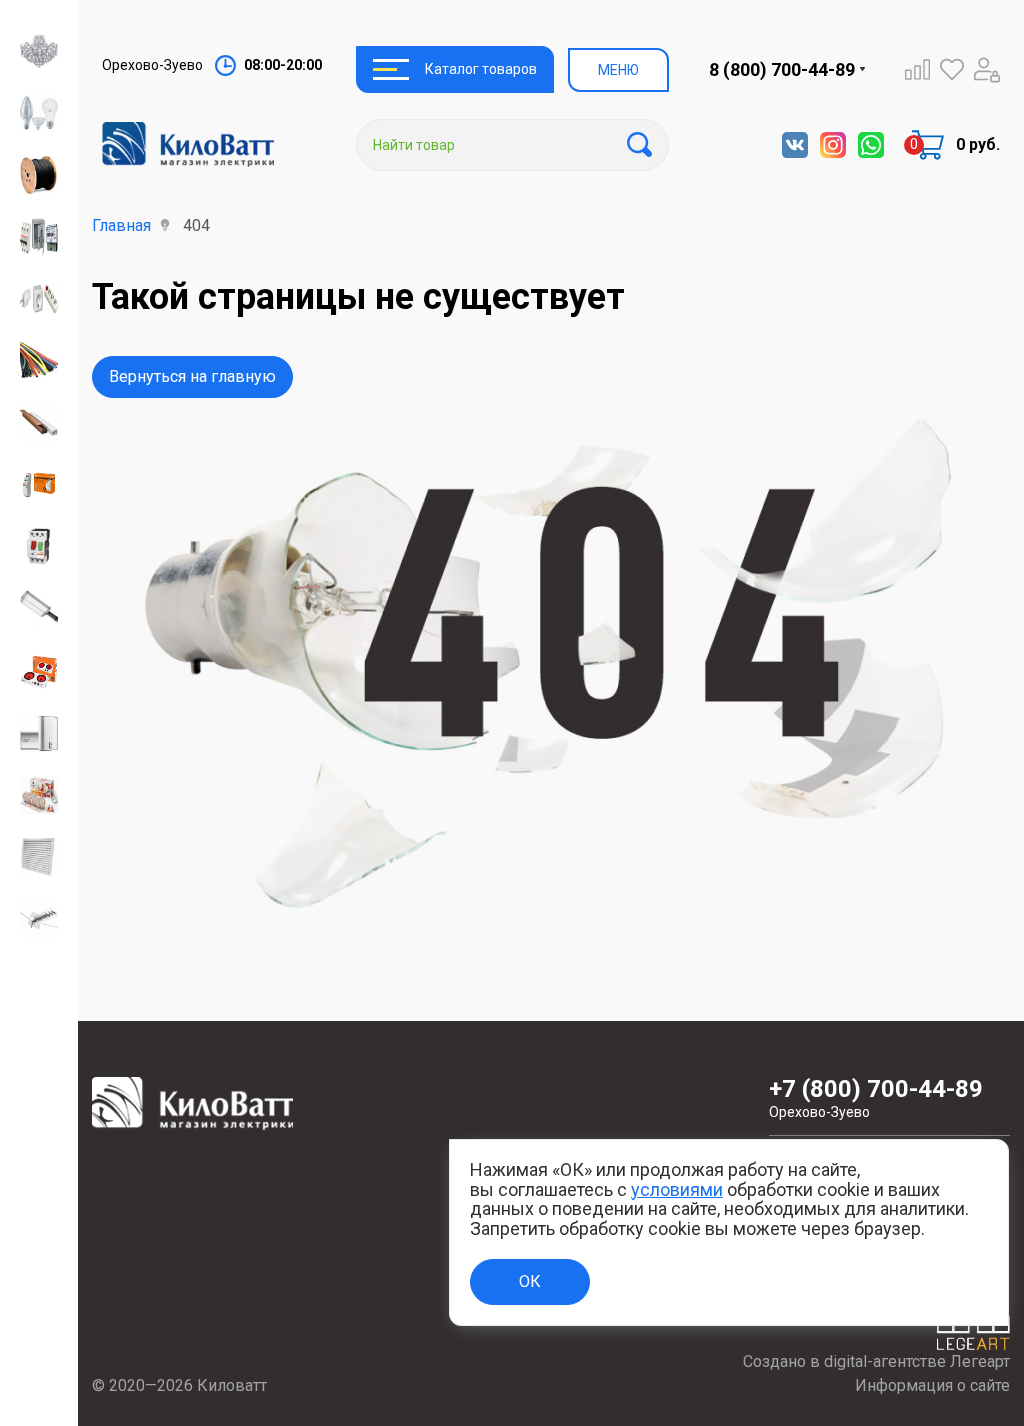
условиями (677, 1189)
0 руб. (978, 144)
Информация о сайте (932, 1385)
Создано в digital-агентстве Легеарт (876, 1361)
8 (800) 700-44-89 (782, 69)
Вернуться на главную (192, 376)
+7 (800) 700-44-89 (876, 1098)
